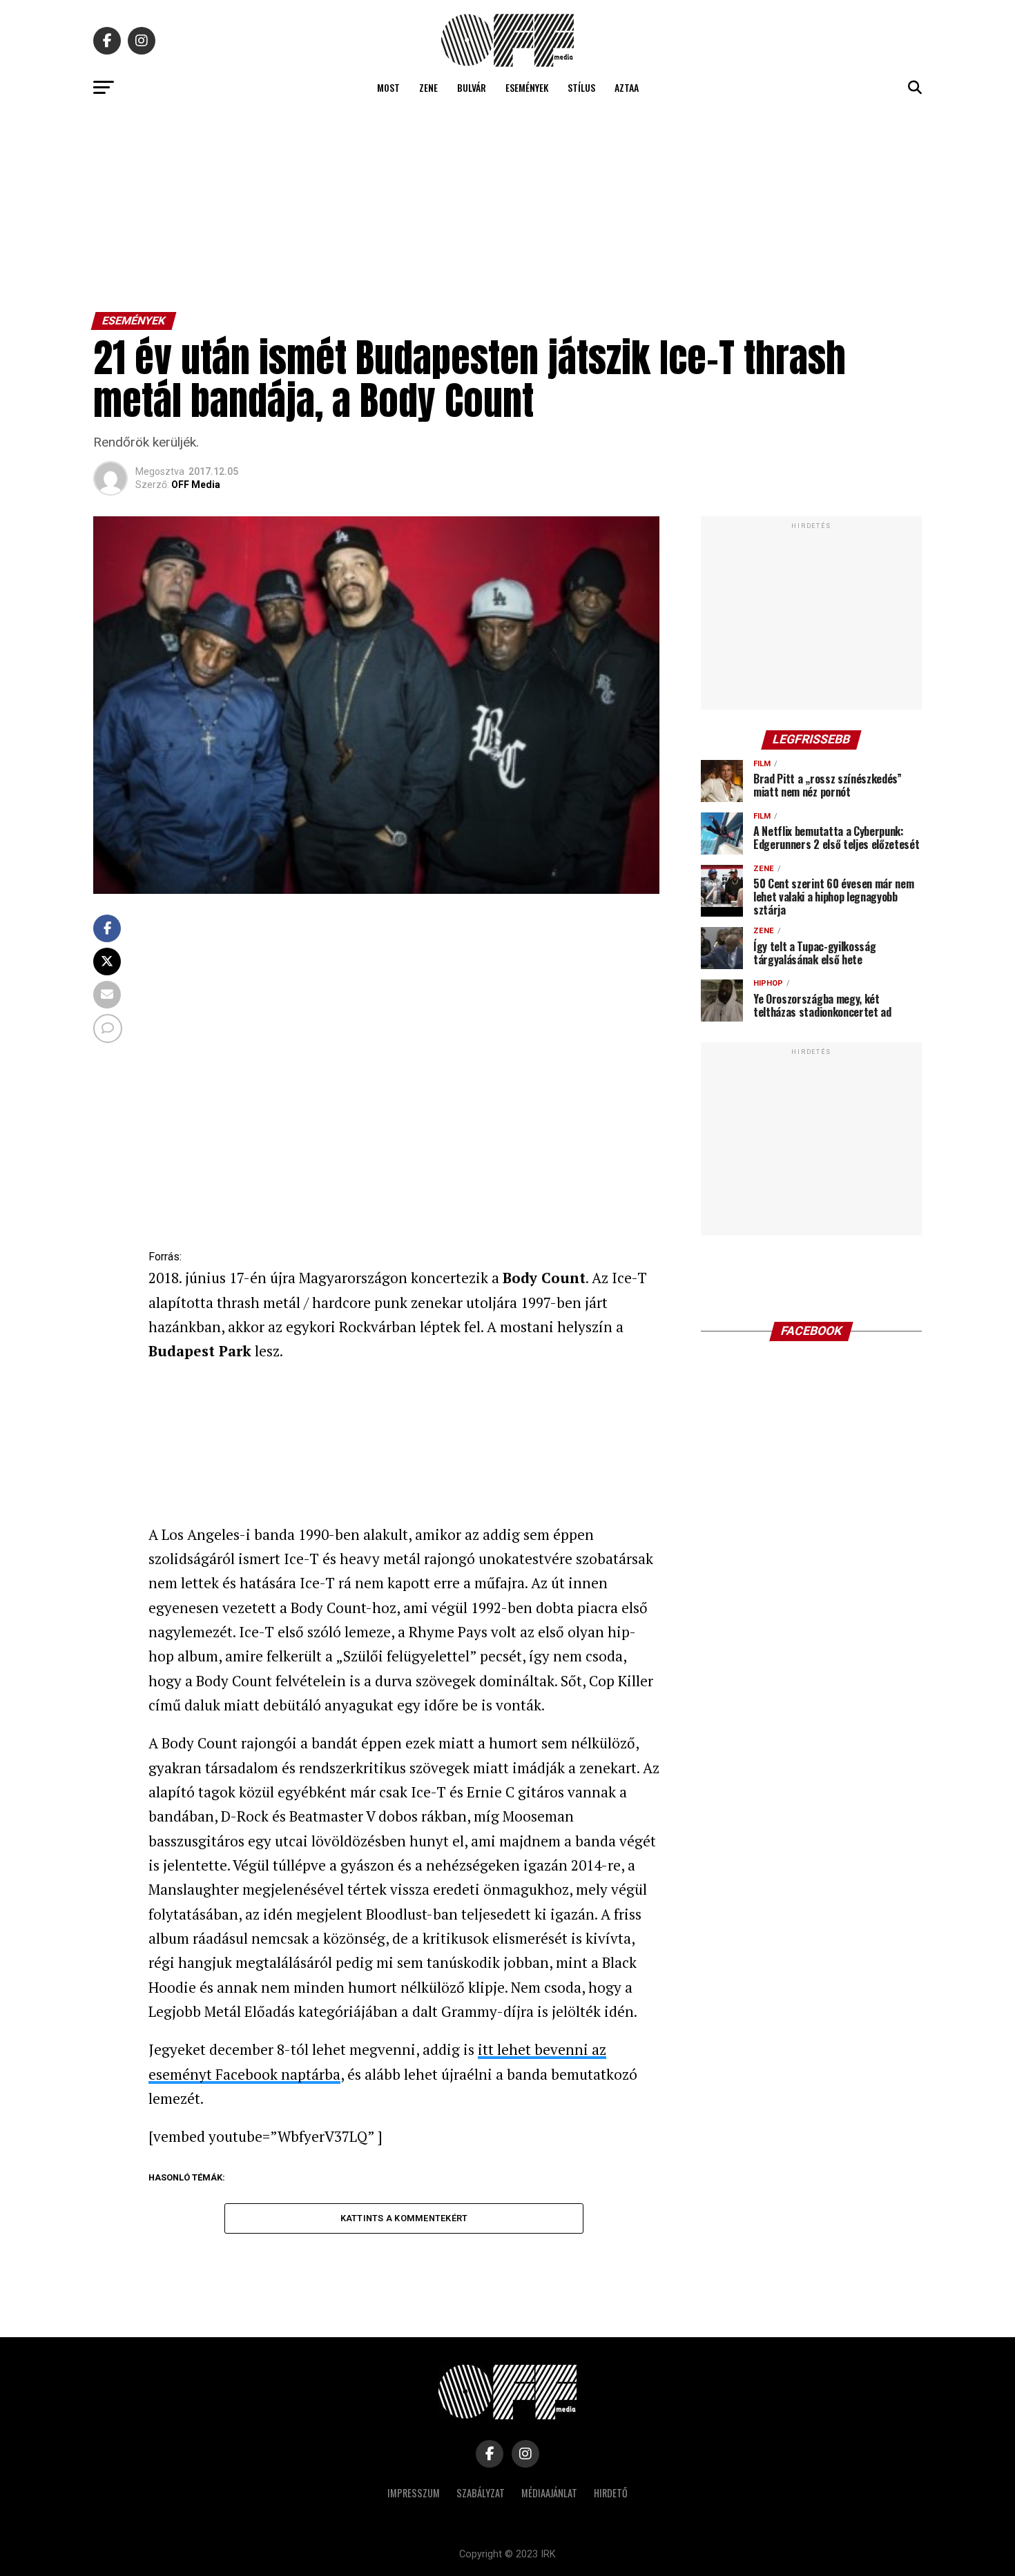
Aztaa (627, 87)
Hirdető (611, 2493)
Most (388, 87)
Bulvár (472, 87)
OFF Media (196, 485)
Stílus (581, 87)
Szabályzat (481, 2493)
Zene (428, 87)
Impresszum (414, 2493)
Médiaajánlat (549, 2493)
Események (527, 87)
